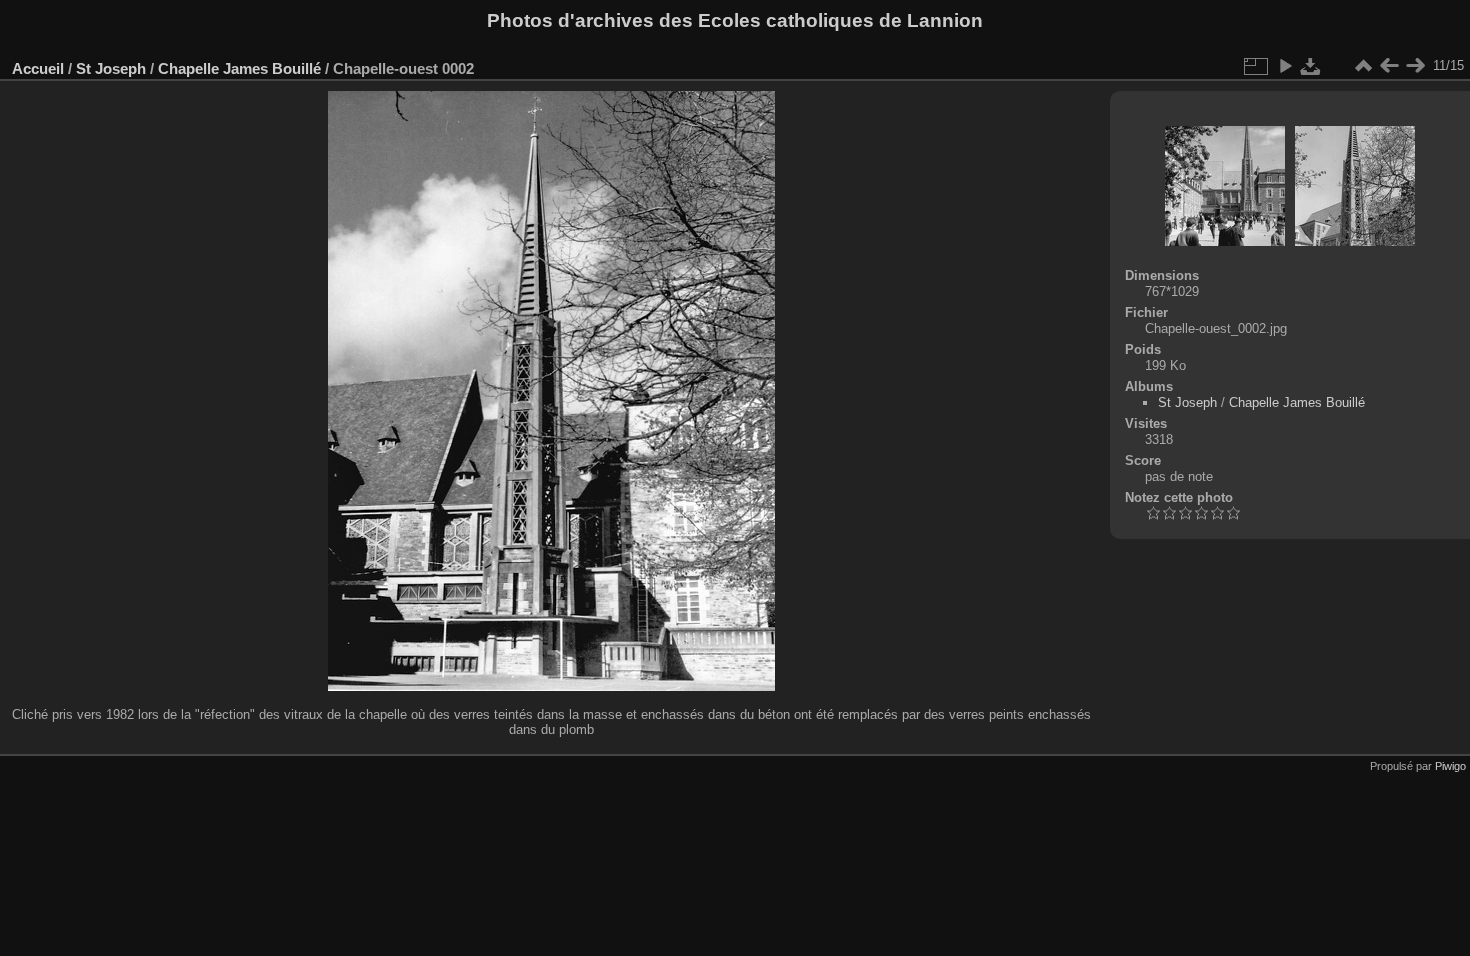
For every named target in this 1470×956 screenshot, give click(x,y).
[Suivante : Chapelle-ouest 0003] (1415, 66)
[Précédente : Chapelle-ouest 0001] (1389, 66)
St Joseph (111, 68)
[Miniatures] (1363, 66)
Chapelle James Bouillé (239, 68)
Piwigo (1450, 766)
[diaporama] (1285, 66)
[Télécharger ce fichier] (1311, 66)
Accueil (38, 68)
